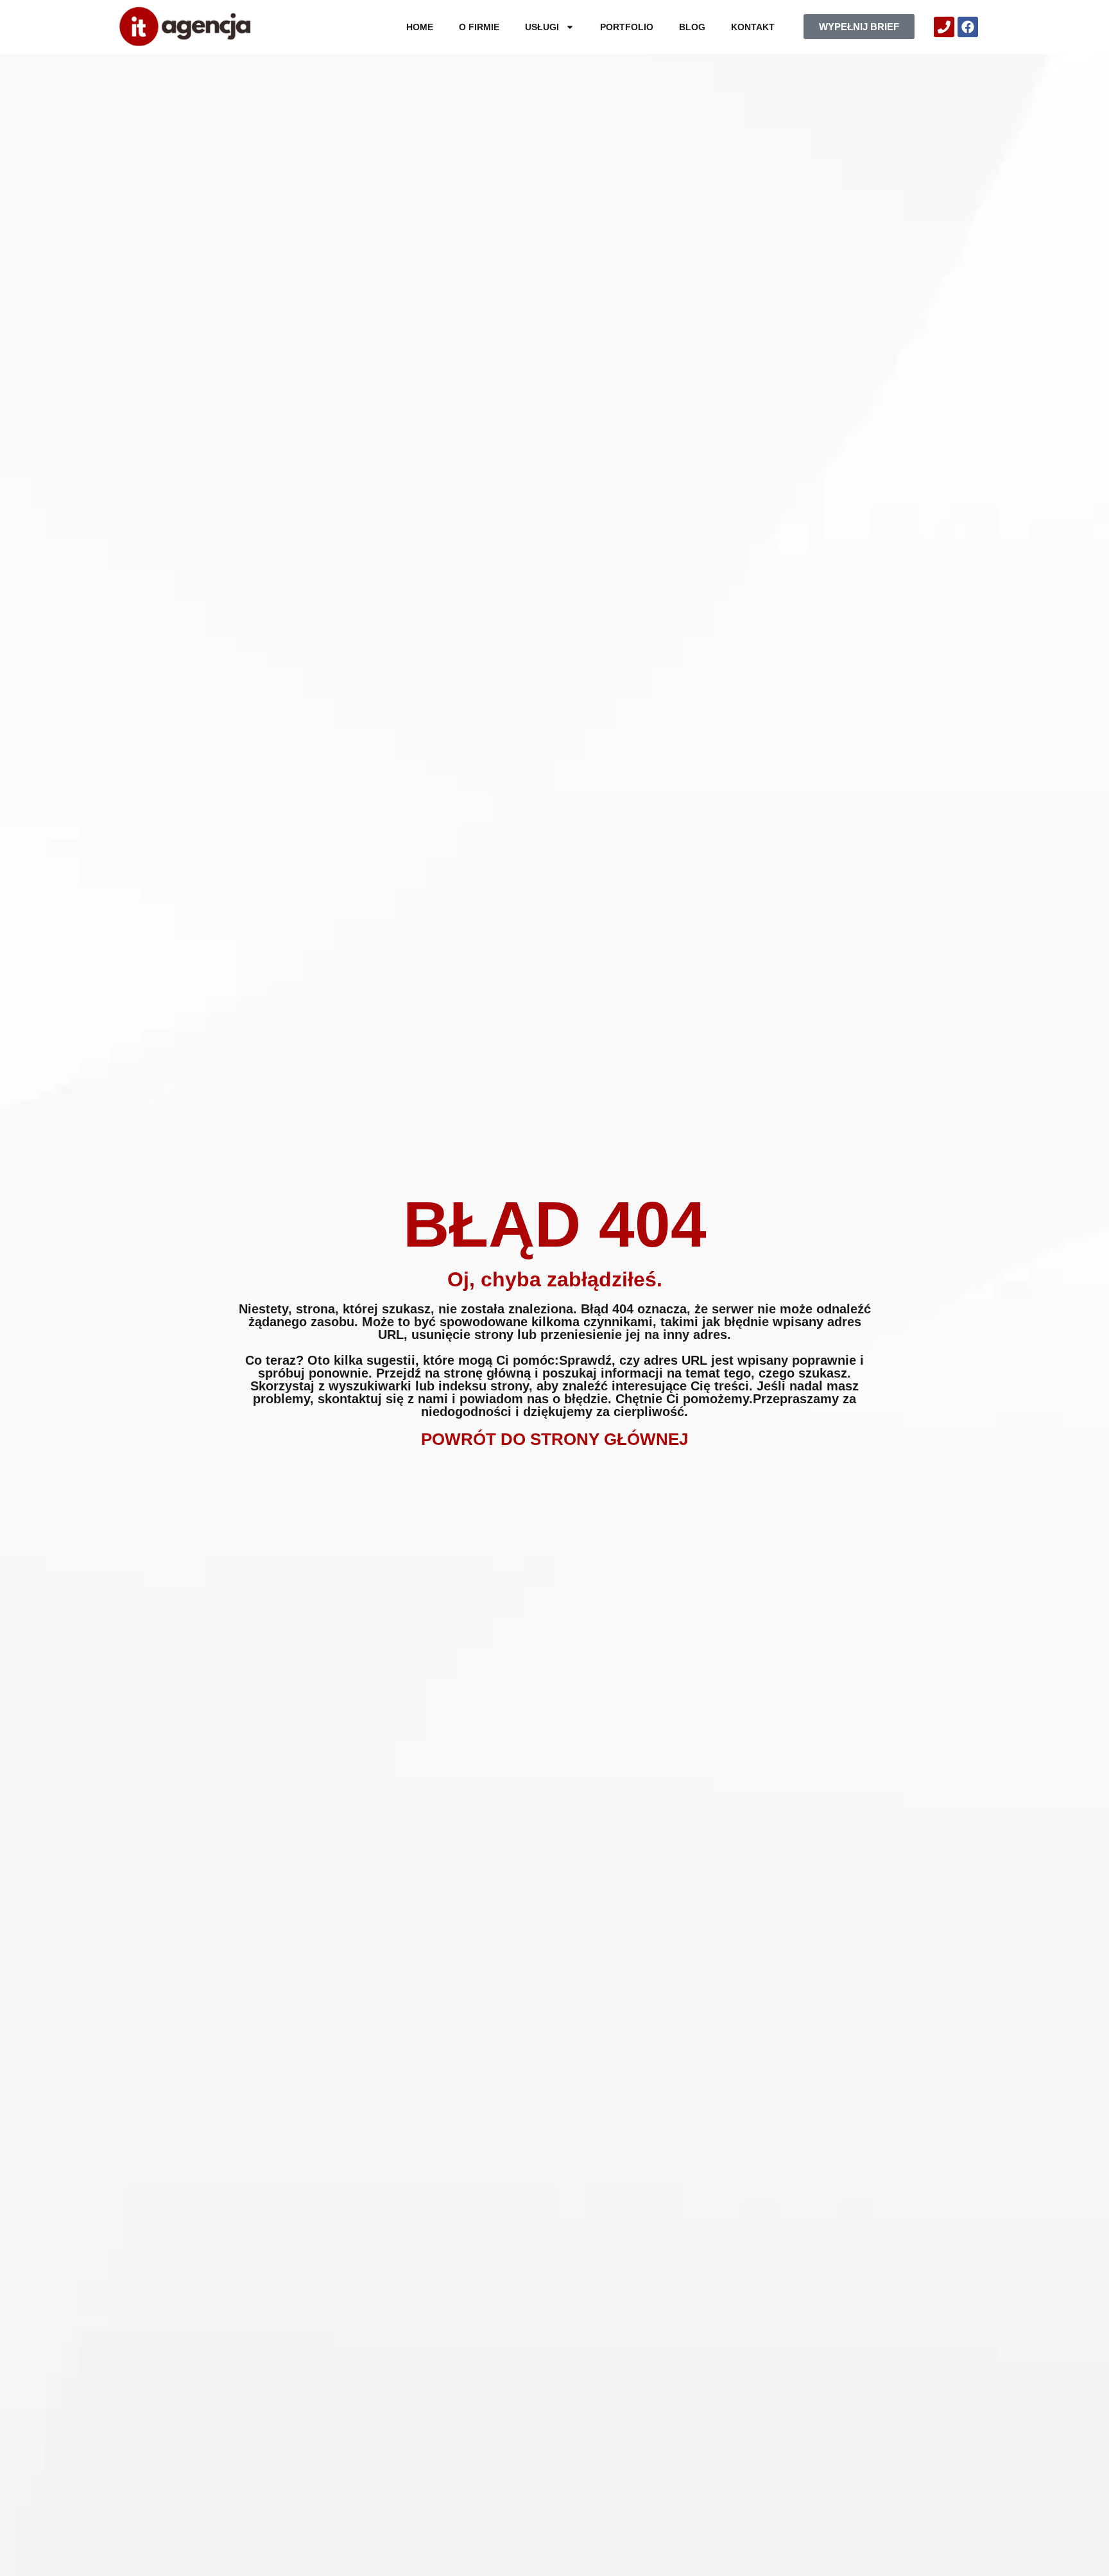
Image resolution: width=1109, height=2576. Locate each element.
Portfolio (627, 27)
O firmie (479, 27)
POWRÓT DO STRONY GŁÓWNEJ (554, 1439)
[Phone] (944, 27)
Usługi (542, 27)
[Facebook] (968, 27)
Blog (692, 27)
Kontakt (753, 27)
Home (420, 27)
